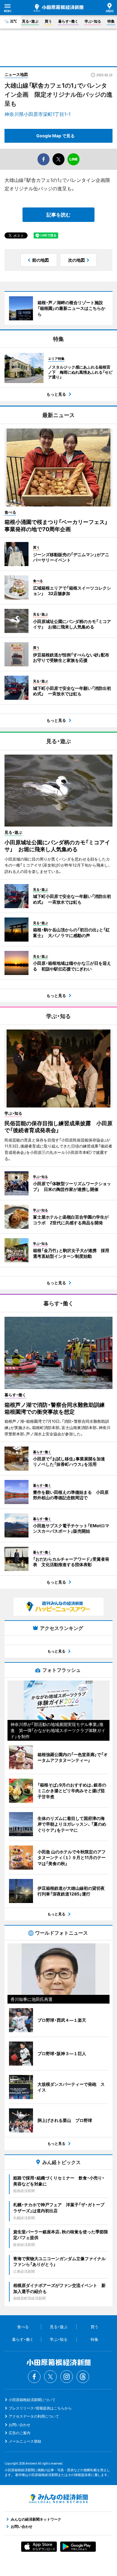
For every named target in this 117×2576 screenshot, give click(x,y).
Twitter (50, 2377)
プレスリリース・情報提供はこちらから (40, 2408)
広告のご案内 (19, 2433)
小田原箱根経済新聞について (32, 2400)
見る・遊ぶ (30, 21)
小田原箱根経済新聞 (58, 8)
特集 (111, 21)
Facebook (34, 2377)
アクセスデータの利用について (34, 2416)
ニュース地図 (16, 74)
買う (48, 21)
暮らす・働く (68, 21)
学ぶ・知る (93, 21)
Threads (83, 2377)
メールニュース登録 (25, 2441)
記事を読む (58, 215)
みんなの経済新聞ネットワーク (58, 2499)
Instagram (67, 2377)
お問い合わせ (19, 2425)
